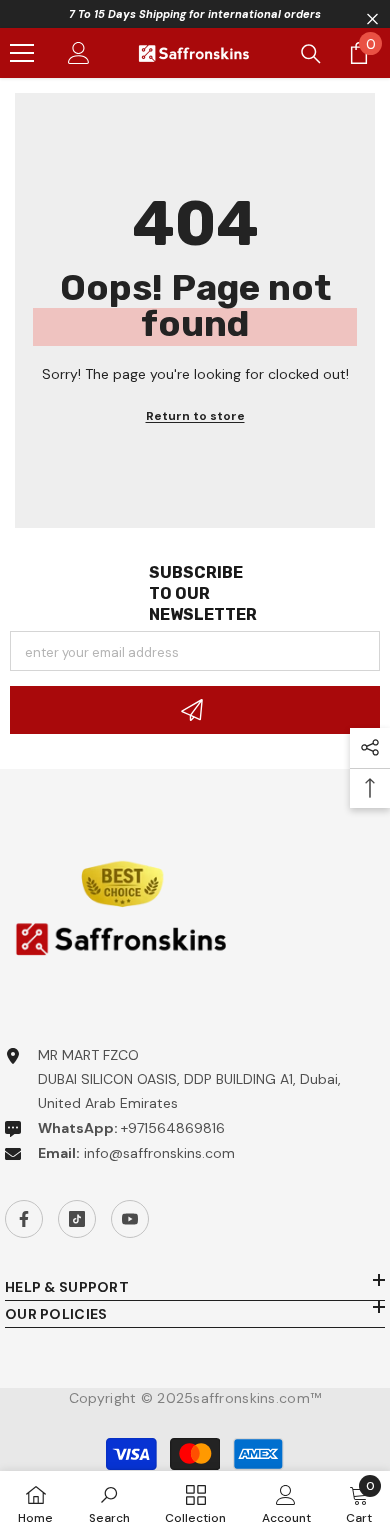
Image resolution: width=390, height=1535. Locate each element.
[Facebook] (24, 1219)
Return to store (195, 416)
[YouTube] (130, 1219)
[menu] (22, 53)
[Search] (311, 54)
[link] (109, 1503)
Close (372, 19)
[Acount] (79, 53)
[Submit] (195, 710)
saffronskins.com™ (257, 1398)
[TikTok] (77, 1219)
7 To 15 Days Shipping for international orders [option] (195, 14)
